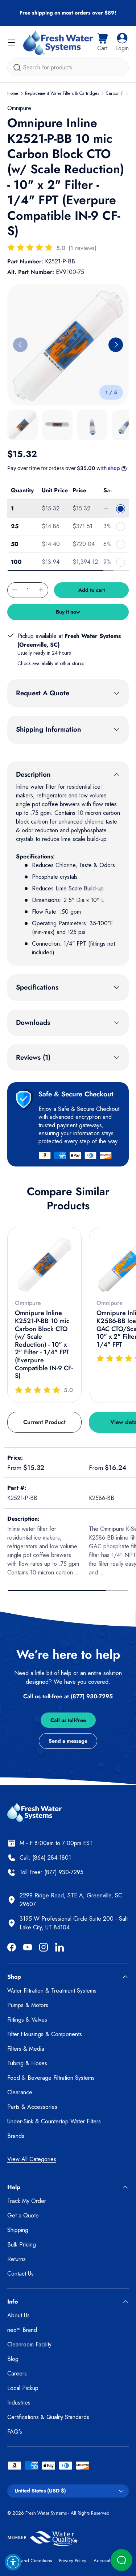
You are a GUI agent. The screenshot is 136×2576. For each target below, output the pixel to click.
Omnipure (19, 108)
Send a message (68, 1741)
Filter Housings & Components (45, 2034)
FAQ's (15, 2432)
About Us (18, 2315)
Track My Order (27, 2201)
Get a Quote (23, 2215)
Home (13, 93)
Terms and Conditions (30, 2561)
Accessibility (106, 2561)
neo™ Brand (22, 2330)
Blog (13, 2359)
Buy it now (68, 612)
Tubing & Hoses (27, 2063)
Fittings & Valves (27, 2020)
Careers (17, 2373)
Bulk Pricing (22, 2245)
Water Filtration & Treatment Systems (52, 1991)
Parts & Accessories (32, 2107)
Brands (16, 2136)
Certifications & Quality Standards (48, 2417)
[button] (102, 43)
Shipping (18, 2230)
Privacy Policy (73, 2561)
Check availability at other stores (51, 663)
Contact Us (20, 2274)
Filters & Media (26, 2049)
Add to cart (92, 590)
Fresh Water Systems (46, 2513)
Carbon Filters (119, 93)
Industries (19, 2403)
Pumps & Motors (28, 2005)
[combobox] (68, 67)
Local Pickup (23, 2388)
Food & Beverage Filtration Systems (51, 2078)
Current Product (44, 1422)
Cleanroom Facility (29, 2344)
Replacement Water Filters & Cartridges (62, 93)
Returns (17, 2259)
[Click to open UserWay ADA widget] (13, 2562)
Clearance (20, 2092)
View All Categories (32, 2159)
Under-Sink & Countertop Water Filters (54, 2121)
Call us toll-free (68, 1720)
